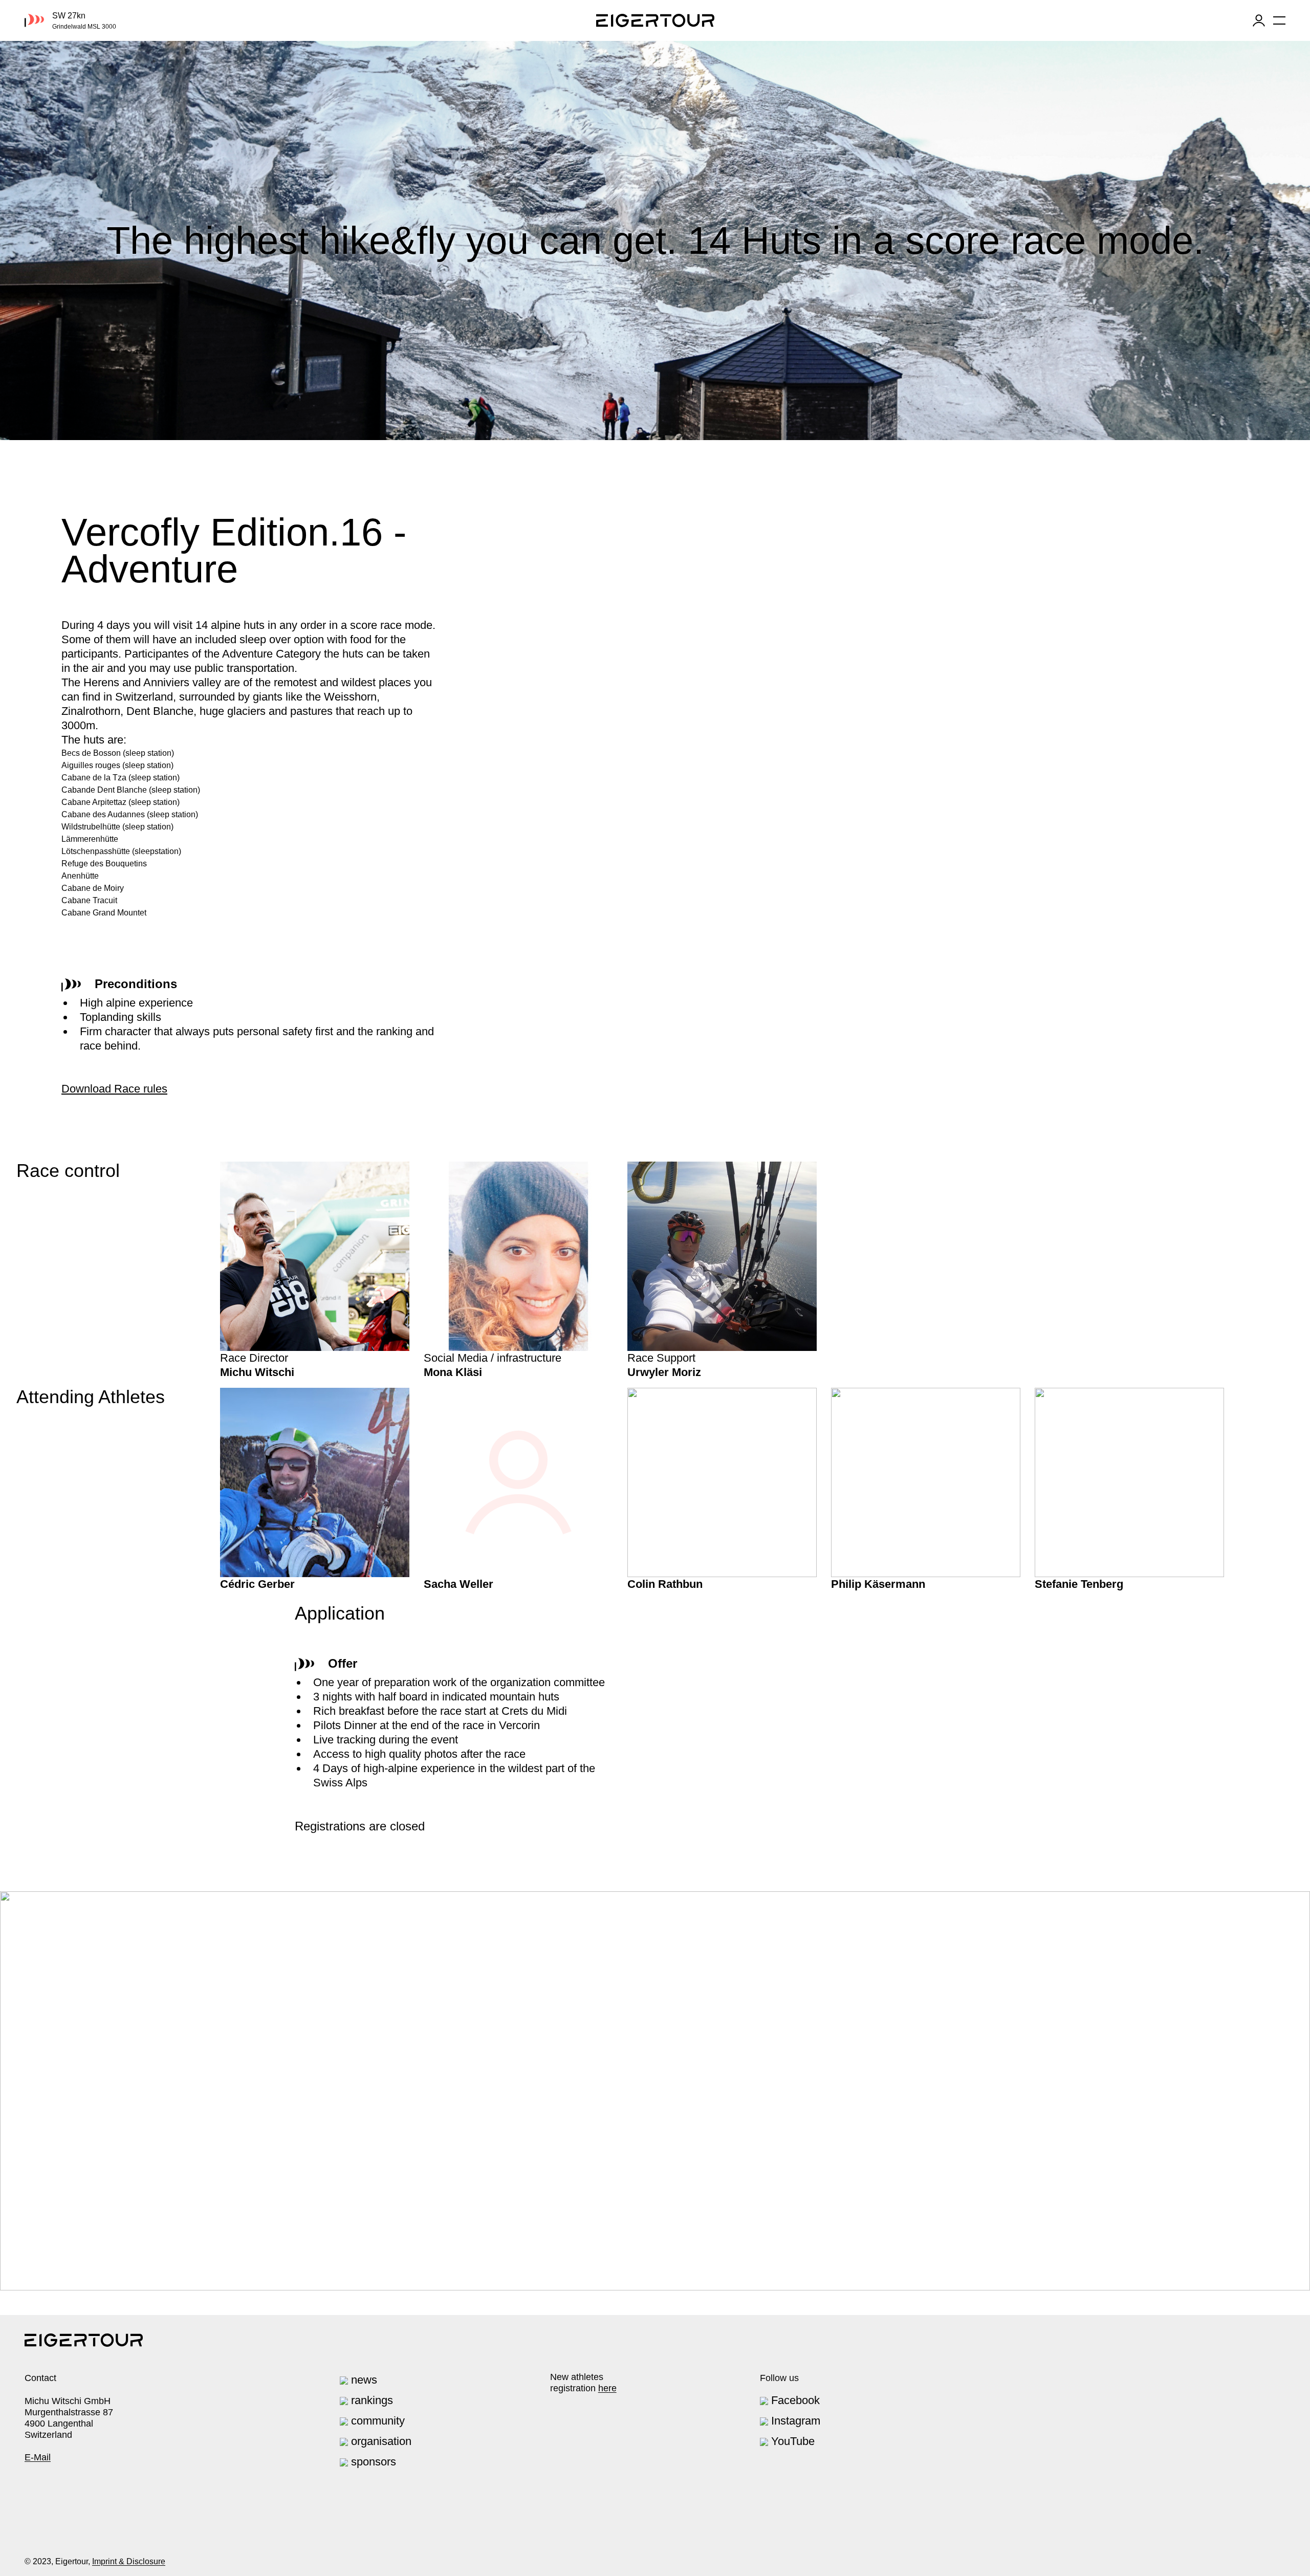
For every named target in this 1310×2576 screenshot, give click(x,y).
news (363, 2380)
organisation (380, 2441)
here (607, 2388)
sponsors (372, 2462)
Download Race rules (114, 1089)
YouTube (791, 2441)
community (376, 2421)
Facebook (794, 2400)
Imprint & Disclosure (129, 2561)
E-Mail (38, 2457)
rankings (370, 2400)
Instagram (794, 2421)
